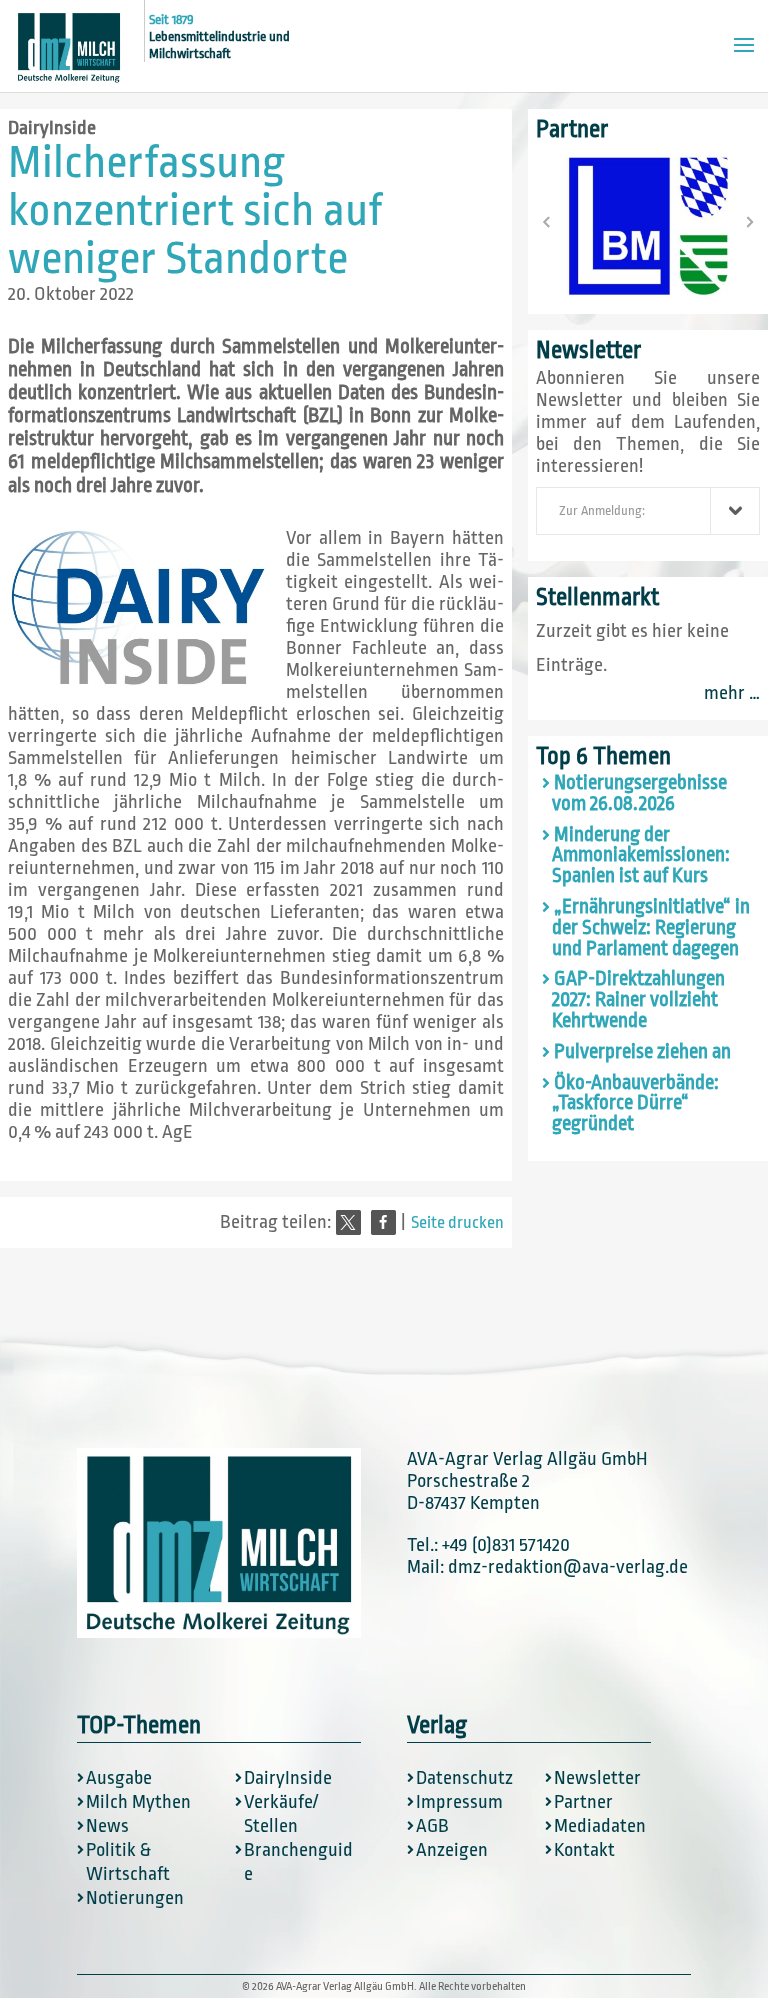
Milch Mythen (138, 1802)
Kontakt (584, 1850)
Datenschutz (464, 1778)
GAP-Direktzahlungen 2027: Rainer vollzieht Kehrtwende (638, 1000)
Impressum (459, 1802)
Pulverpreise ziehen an (642, 1052)
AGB (432, 1826)
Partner (583, 1802)
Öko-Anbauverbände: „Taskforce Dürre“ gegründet (635, 1104)
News (107, 1826)
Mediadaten (600, 1826)
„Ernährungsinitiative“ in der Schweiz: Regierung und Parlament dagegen (651, 928)
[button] (348, 1222)
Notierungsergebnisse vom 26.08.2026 (639, 793)
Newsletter (597, 1778)
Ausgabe (119, 1778)
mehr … (732, 693)
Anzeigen (452, 1850)
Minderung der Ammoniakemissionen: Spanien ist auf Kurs (641, 856)
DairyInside (52, 128)
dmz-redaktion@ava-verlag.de (568, 1567)
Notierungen (135, 1898)
